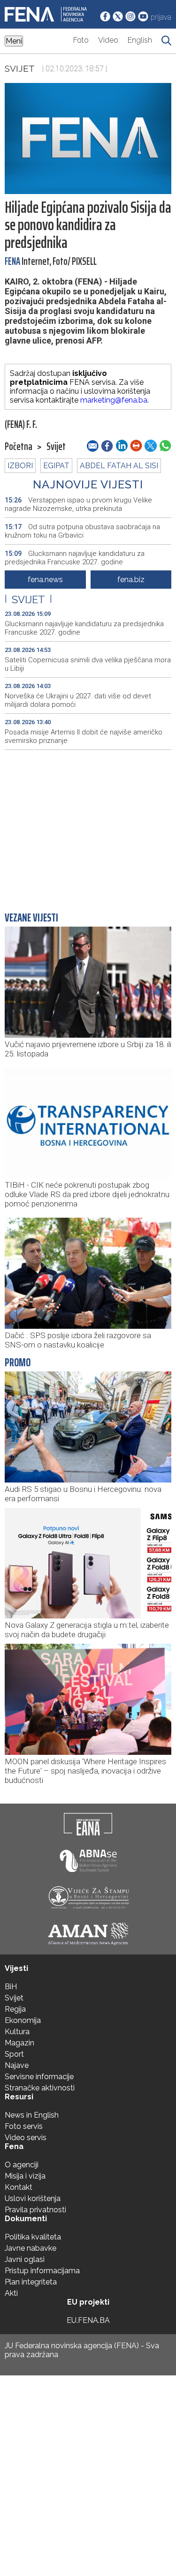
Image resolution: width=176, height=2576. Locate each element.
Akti (11, 2293)
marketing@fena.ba (114, 400)
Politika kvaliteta (33, 2237)
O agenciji (22, 2165)
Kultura (17, 2032)
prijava (161, 17)
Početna (19, 447)
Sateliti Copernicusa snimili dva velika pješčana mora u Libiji (88, 664)
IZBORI (20, 466)
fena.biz (131, 580)
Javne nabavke (31, 2248)
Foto (81, 40)
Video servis (26, 2138)
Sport (14, 2054)
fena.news (45, 580)
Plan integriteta (31, 2282)
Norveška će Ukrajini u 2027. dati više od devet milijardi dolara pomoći (78, 700)
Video (108, 40)
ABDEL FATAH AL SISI (119, 466)
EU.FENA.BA (88, 2320)
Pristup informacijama (42, 2271)
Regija (15, 2009)
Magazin (19, 2043)
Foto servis (24, 2126)
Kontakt (19, 2187)
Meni (14, 41)
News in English (32, 2115)
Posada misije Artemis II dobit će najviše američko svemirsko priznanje (84, 736)
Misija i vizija (25, 2176)
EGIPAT (56, 466)
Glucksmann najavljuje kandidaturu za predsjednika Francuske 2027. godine (75, 558)
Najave (17, 2065)
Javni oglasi (25, 2259)
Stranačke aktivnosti (40, 2088)
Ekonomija (23, 2020)
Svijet (20, 68)
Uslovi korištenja (33, 2198)
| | (28, 599)
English (140, 40)
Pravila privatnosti (35, 2210)
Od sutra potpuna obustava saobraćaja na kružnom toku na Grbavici (82, 531)
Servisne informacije (39, 2077)
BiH (11, 1987)
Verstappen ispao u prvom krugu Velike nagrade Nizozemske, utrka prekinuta (78, 504)
